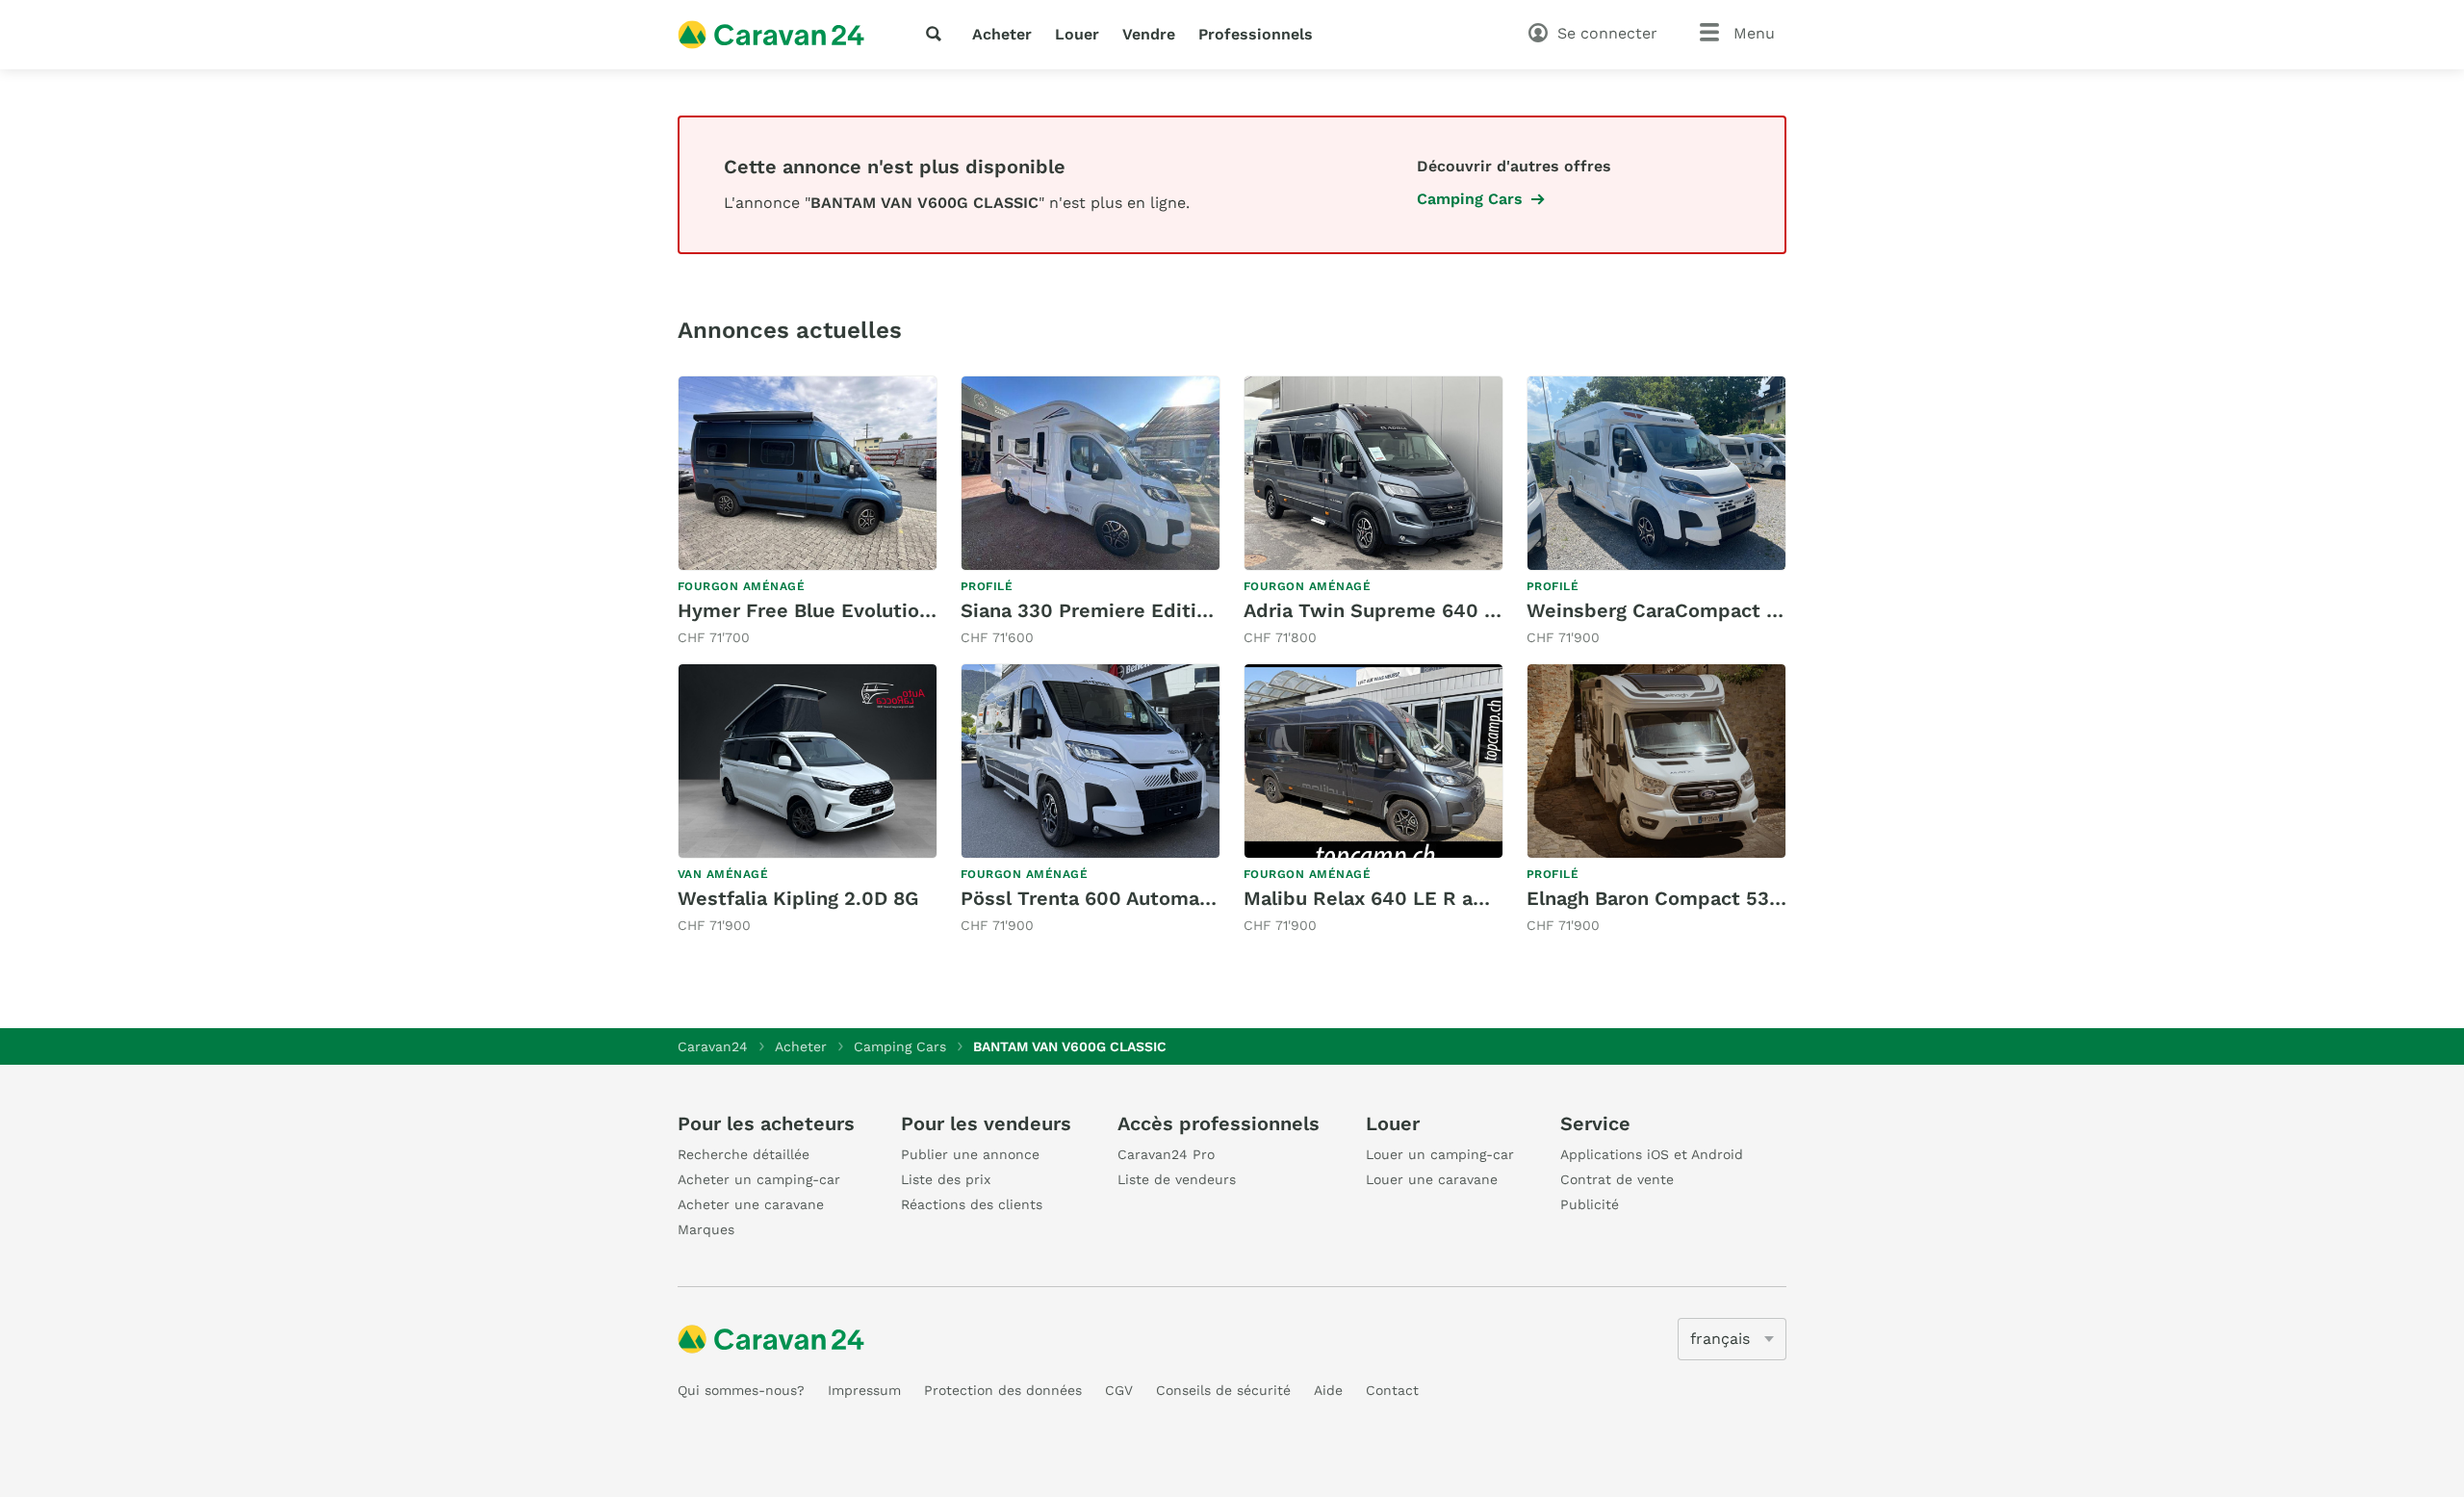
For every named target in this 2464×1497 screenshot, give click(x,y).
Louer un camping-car (1440, 1154)
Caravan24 (713, 1046)
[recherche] (937, 34)
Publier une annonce (970, 1154)
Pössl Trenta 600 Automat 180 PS (1118, 898)
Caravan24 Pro (1166, 1154)
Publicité (1590, 1204)
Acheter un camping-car (759, 1179)
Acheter (1002, 34)
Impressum (864, 1390)
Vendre (1149, 34)
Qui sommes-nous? (741, 1390)
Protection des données (1003, 1390)
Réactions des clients (972, 1204)
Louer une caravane (1432, 1179)
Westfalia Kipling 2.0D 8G (798, 898)
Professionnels (1256, 34)
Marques (706, 1229)
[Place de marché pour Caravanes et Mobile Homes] (771, 35)
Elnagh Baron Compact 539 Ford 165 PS (1711, 898)
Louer (1077, 34)
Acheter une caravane (751, 1204)
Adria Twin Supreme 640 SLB (1382, 610)
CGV (1119, 1390)
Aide (1328, 1390)
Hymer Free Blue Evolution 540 (825, 610)
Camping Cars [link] (1470, 199)
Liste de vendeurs (1177, 1179)
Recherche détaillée (744, 1154)
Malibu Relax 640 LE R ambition (1395, 898)
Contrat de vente (1617, 1179)
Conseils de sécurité (1223, 1390)
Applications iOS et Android (1652, 1154)
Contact (1392, 1390)
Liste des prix (946, 1179)
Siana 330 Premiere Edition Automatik (1142, 610)
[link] (808, 512)
